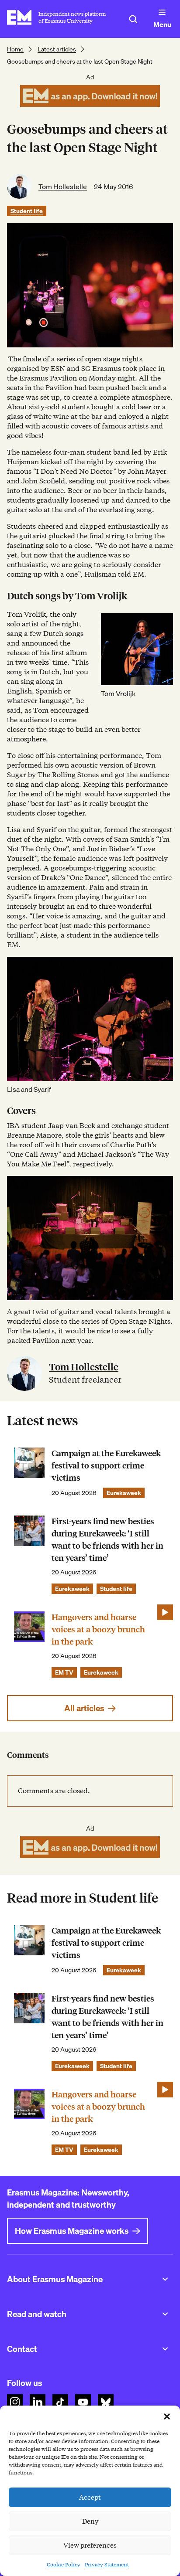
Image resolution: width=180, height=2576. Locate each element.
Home (15, 49)
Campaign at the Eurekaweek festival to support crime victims (106, 1466)
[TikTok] (60, 2402)
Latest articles (57, 49)
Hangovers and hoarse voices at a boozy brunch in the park (98, 1630)
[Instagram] (15, 2402)
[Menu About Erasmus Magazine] (165, 2279)
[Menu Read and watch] (165, 2314)
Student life (27, 211)
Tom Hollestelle (63, 187)
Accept (90, 2498)
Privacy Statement (107, 2564)
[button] (167, 2416)
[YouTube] (83, 2402)
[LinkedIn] (38, 2402)
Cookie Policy (64, 2564)
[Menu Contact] (165, 2349)
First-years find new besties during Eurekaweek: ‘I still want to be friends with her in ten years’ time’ (107, 1540)
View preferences (90, 2545)
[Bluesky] (106, 2402)
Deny (90, 2522)
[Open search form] (133, 19)
